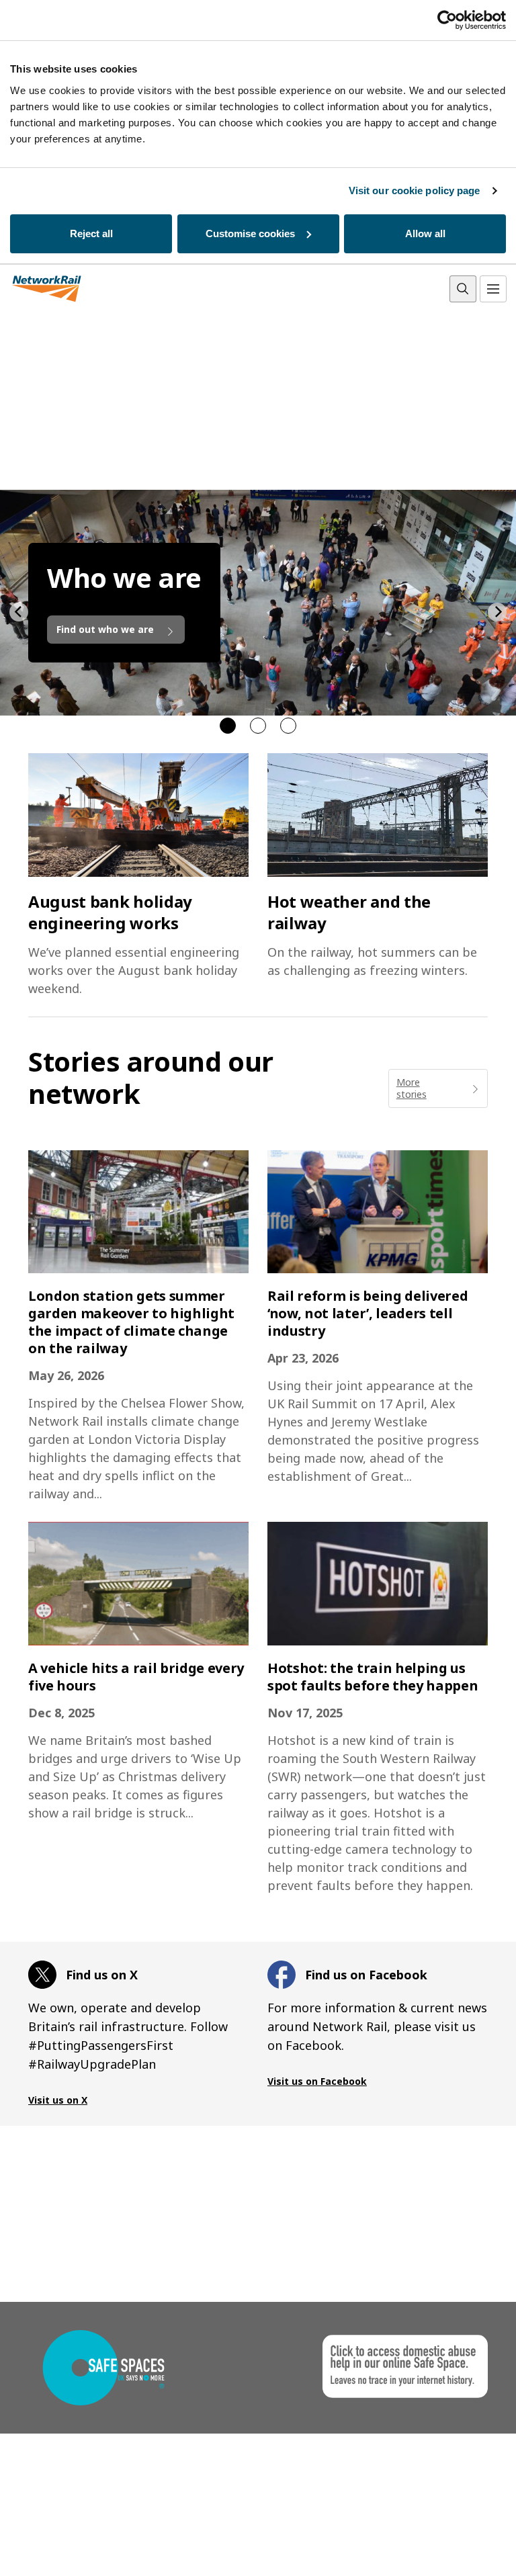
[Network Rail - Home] (47, 289)
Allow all (425, 233)
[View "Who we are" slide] (228, 726)
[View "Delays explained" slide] (288, 726)
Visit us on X (58, 2100)
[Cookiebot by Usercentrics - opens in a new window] (447, 20)
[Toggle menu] (493, 289)
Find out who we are (106, 629)
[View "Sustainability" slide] (258, 726)
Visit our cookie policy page (415, 190)
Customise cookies (250, 233)
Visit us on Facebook (317, 2081)
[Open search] (463, 289)
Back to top (443, 2545)
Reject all (91, 233)
